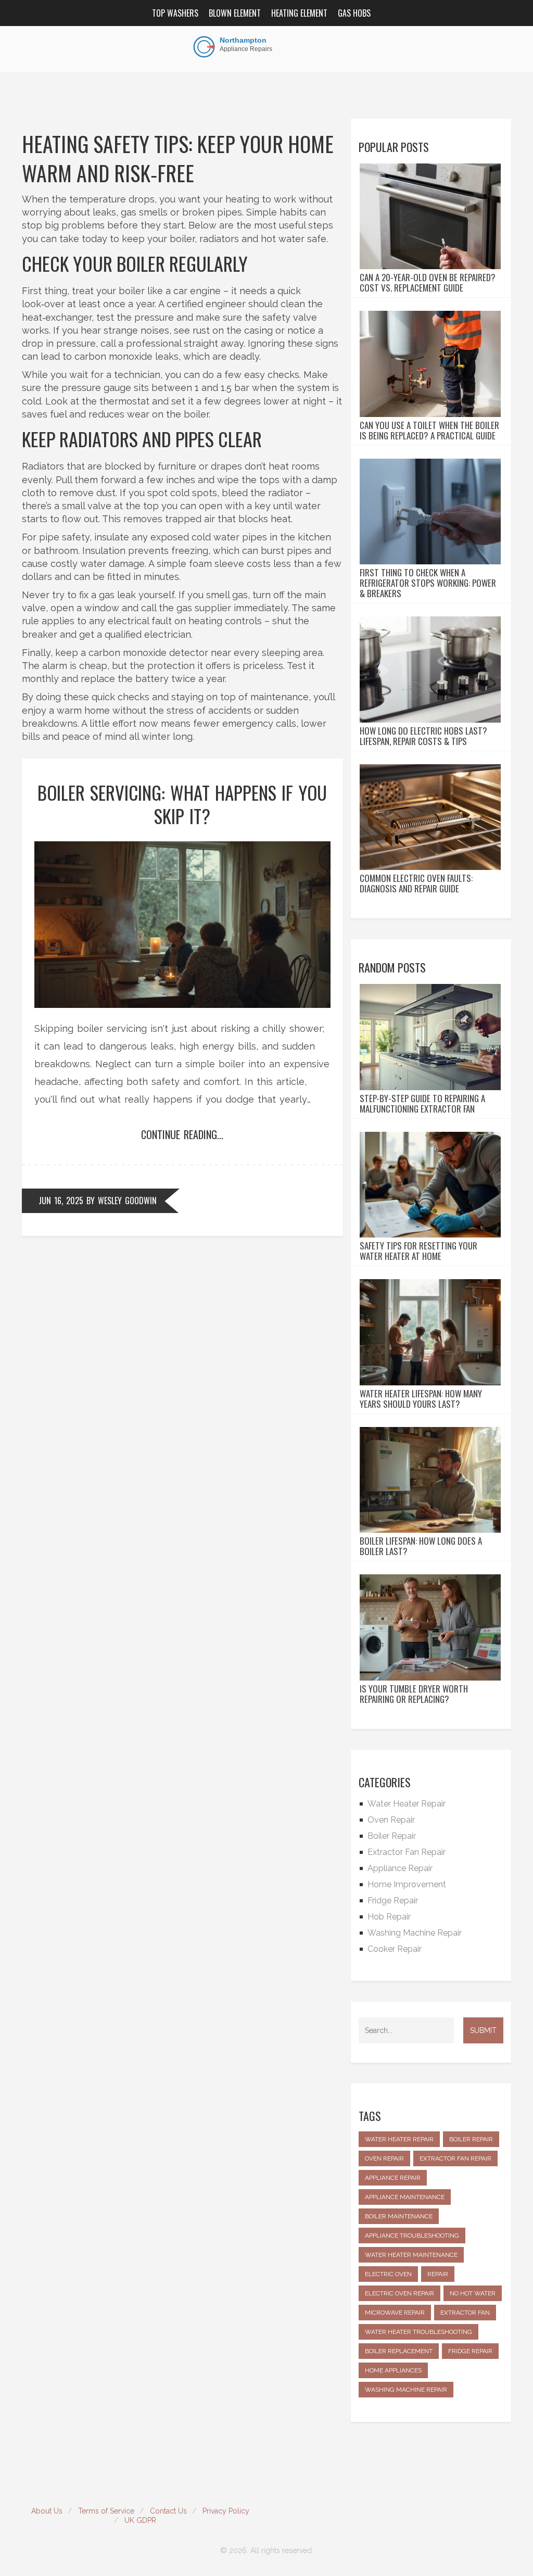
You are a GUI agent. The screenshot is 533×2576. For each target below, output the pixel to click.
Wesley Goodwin (127, 1201)
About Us (47, 2511)
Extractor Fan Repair (407, 1852)
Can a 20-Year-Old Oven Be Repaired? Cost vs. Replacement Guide (428, 283)
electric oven (388, 2274)
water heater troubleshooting (418, 2332)
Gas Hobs (354, 13)
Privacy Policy (226, 2511)
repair (438, 2274)
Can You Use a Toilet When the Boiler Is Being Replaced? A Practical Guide (429, 431)
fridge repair (470, 2351)
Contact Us (168, 2511)
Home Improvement (407, 1884)
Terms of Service (106, 2511)
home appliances (393, 2370)
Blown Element (235, 13)
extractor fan (465, 2313)
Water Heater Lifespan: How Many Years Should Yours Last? (421, 1399)
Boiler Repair (392, 1836)
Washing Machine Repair (415, 1933)
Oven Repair (391, 1820)
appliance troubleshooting (412, 2236)
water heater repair (399, 2139)
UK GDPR (140, 2520)
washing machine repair (406, 2390)
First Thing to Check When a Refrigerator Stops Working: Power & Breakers (428, 583)
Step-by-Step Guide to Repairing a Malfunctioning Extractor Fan (422, 1104)
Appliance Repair (400, 1868)
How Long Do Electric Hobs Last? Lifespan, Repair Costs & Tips (423, 736)
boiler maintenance (399, 2216)
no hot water (473, 2293)
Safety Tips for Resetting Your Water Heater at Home (418, 1251)
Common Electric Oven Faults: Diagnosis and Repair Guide (416, 883)
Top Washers (175, 13)
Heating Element (299, 13)
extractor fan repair (455, 2158)
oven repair (384, 2158)
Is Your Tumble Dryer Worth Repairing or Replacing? (414, 1694)
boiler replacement (399, 2351)
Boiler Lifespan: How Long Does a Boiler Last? (421, 1546)
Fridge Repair (393, 1901)
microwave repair (395, 2313)
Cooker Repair (395, 1949)
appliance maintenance (405, 2197)
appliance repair (393, 2178)
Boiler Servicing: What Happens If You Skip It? (182, 804)
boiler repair (471, 2139)
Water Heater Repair (407, 1804)
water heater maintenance (411, 2255)
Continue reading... (182, 1134)
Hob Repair (389, 1917)
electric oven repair (399, 2293)
